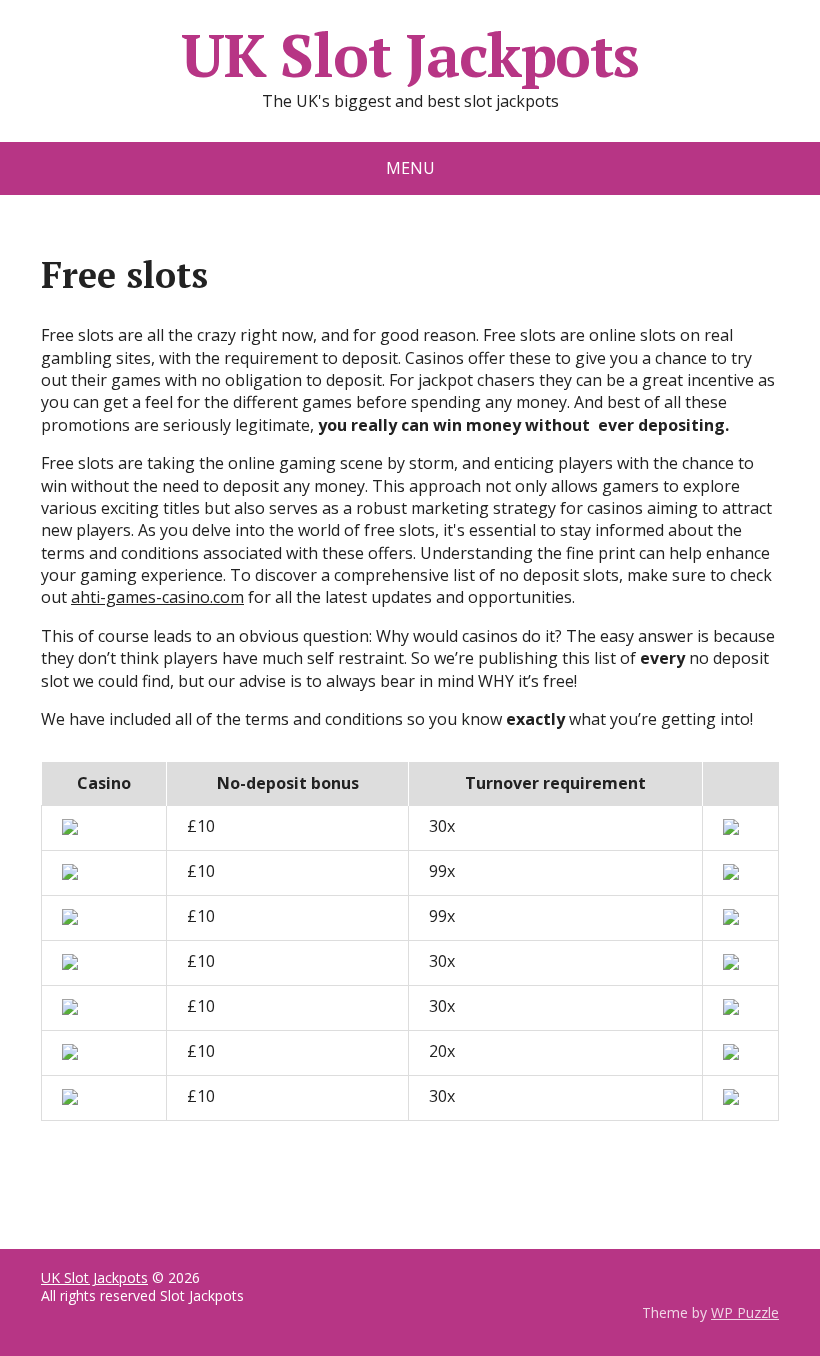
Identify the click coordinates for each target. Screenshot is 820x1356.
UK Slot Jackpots (410, 55)
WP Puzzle (745, 1312)
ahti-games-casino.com (157, 597)
